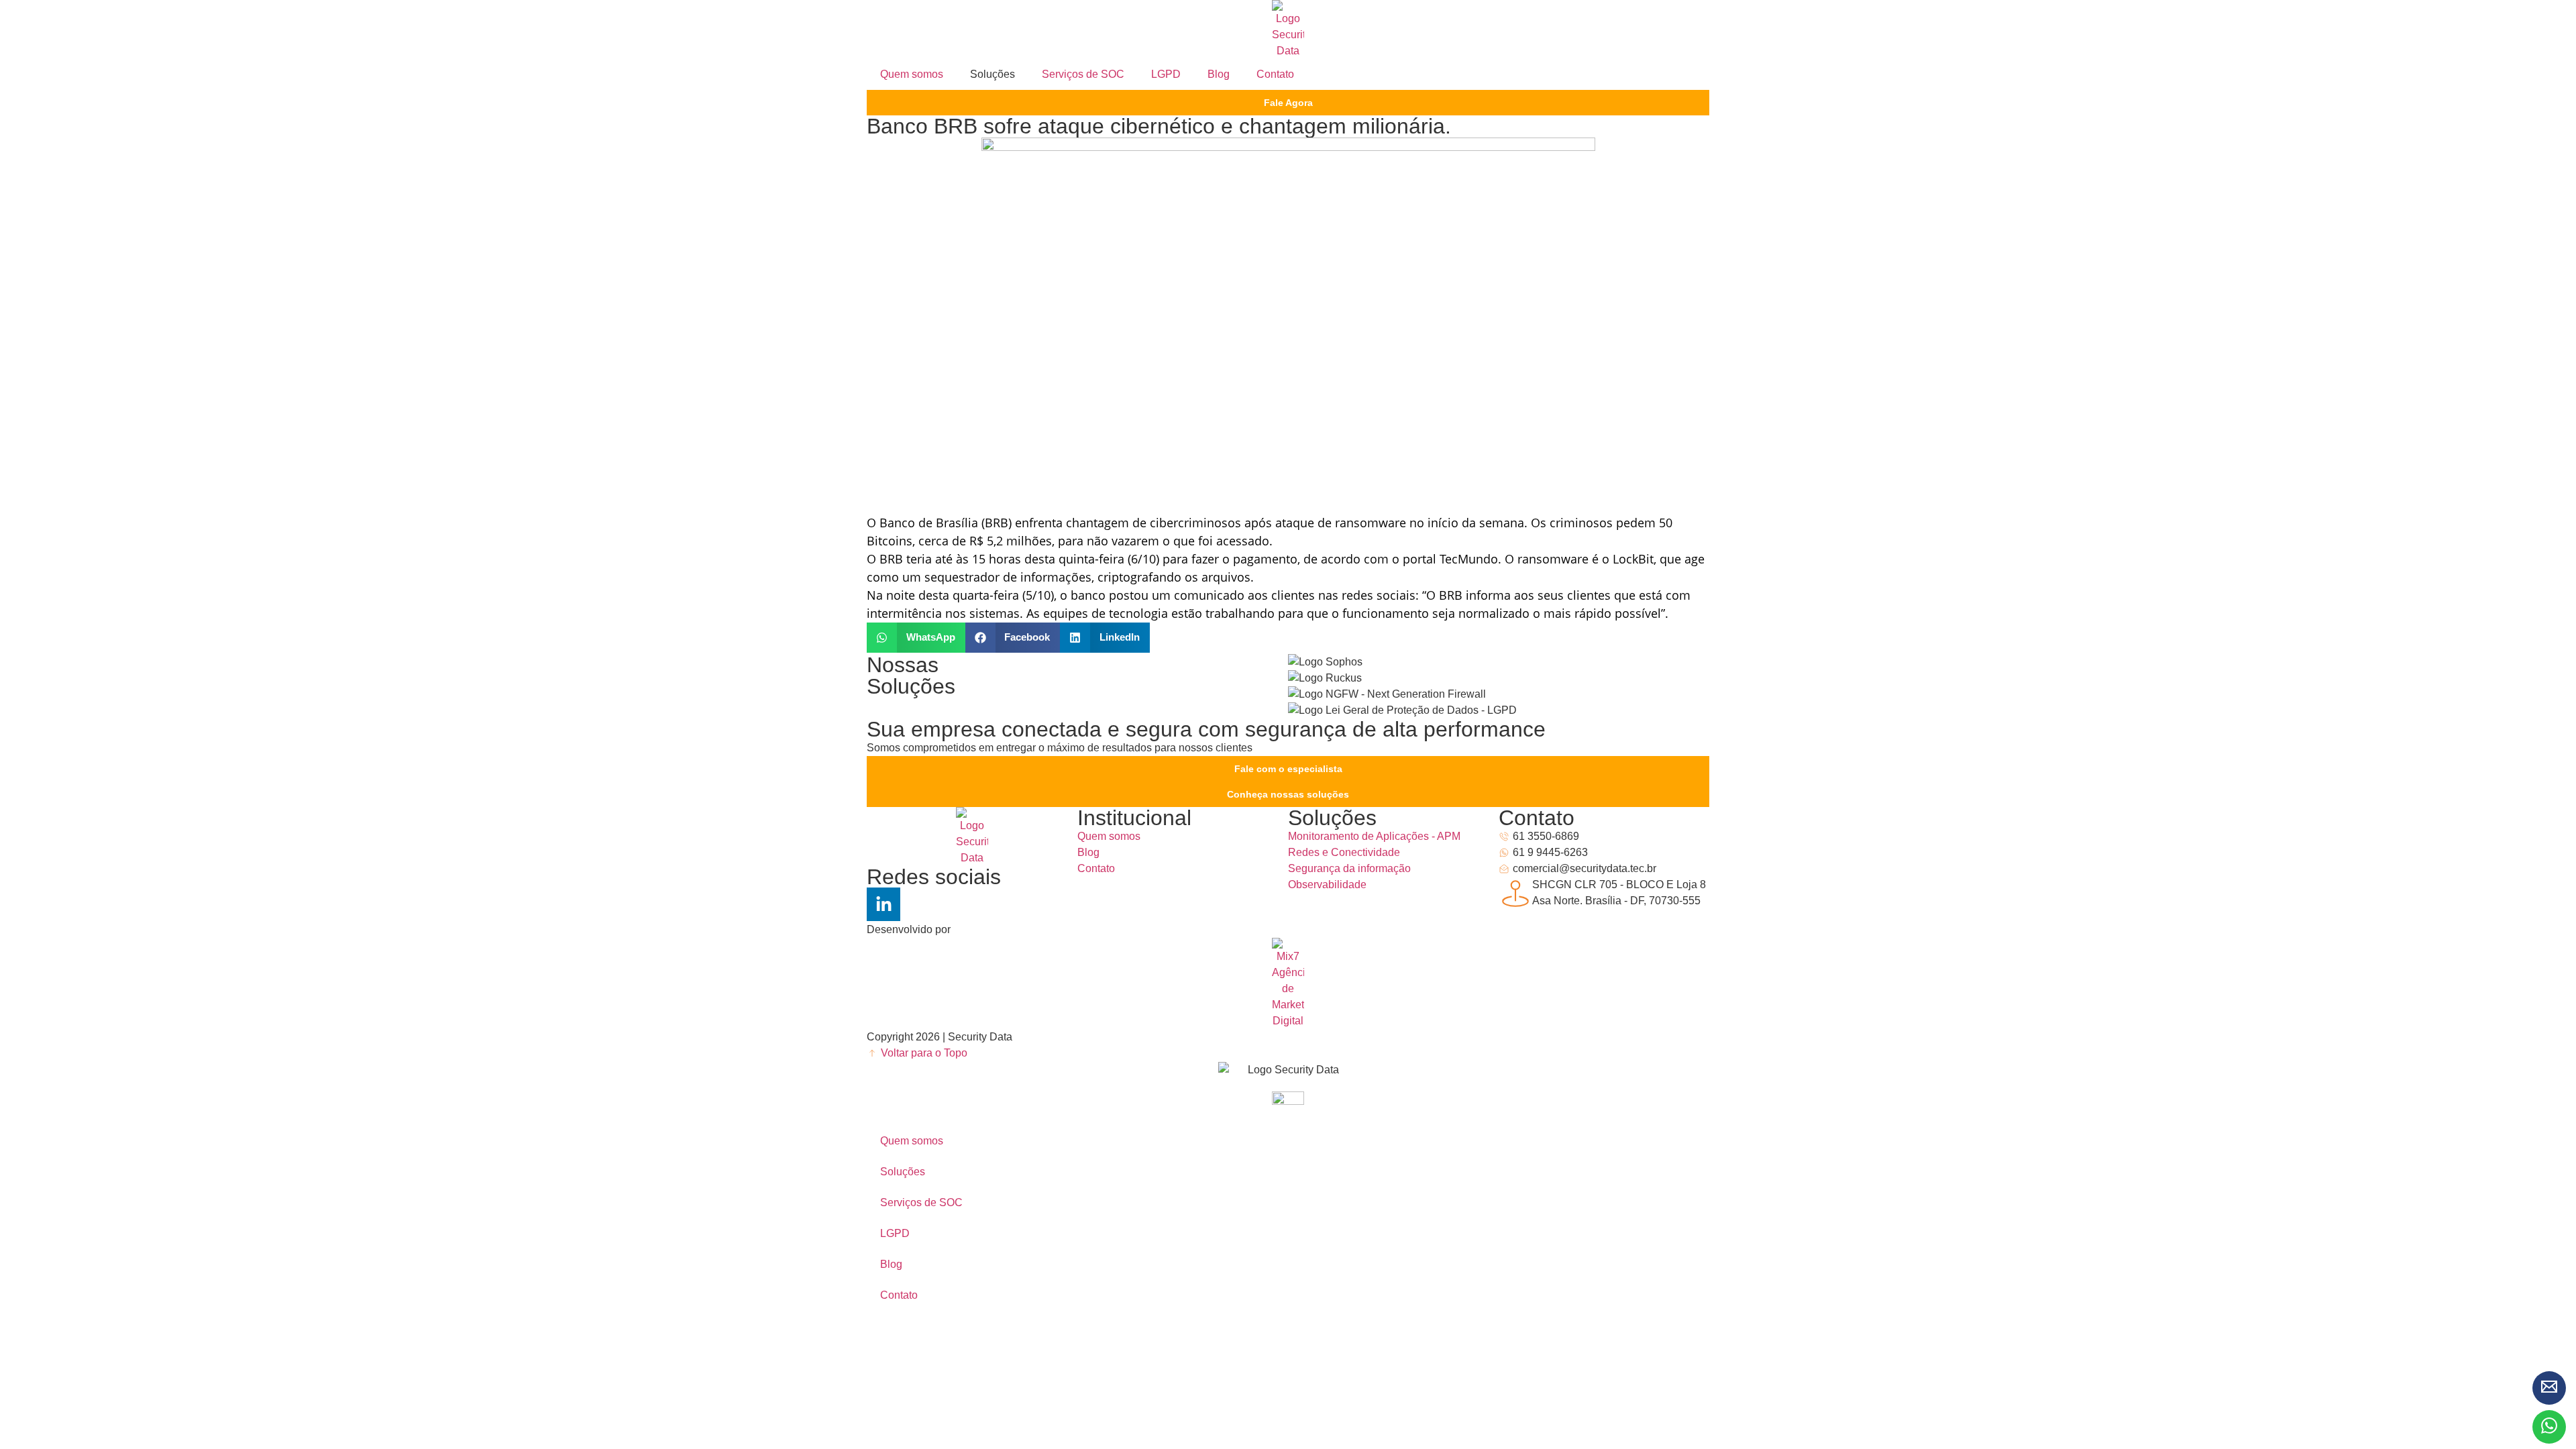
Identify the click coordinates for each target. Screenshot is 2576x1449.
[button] (916, 638)
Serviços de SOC (1083, 74)
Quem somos (912, 74)
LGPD (1166, 74)
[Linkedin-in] (883, 904)
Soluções (903, 1172)
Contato (1275, 74)
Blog (1219, 74)
